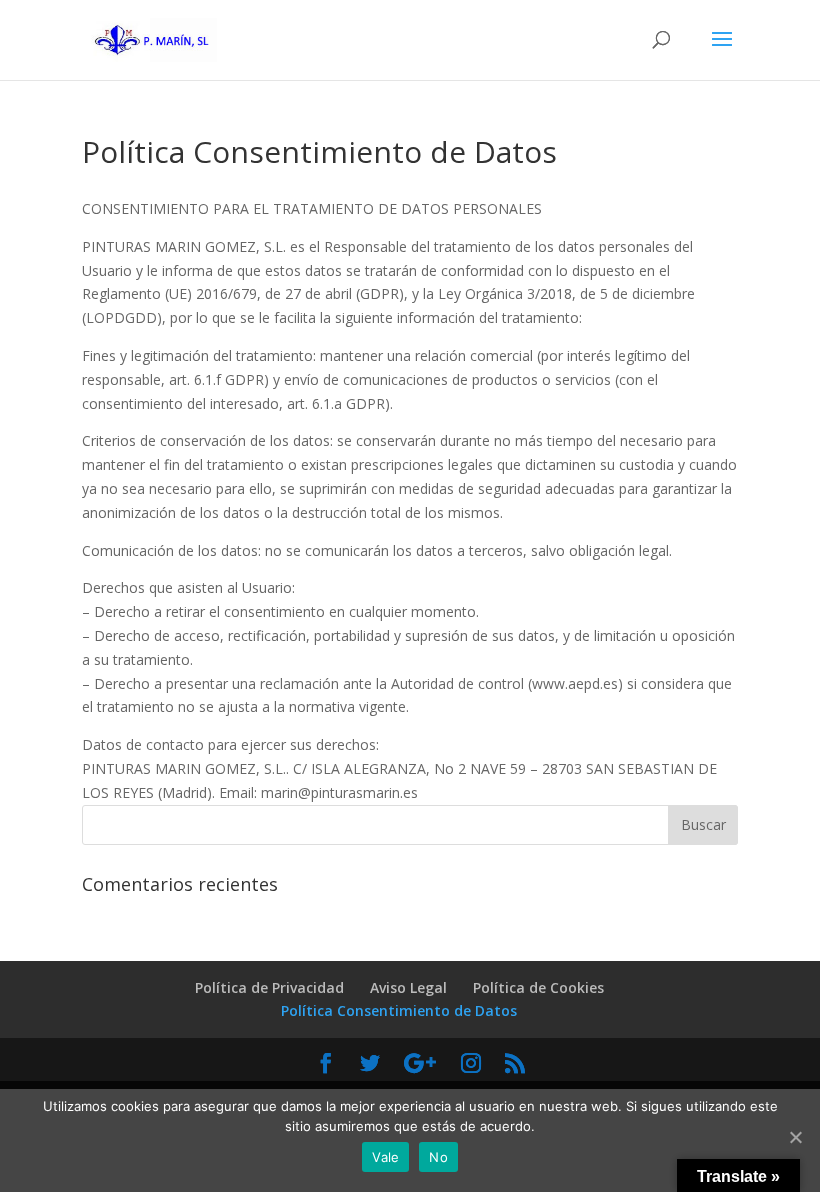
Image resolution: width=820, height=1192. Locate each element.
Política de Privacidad (269, 987)
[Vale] (795, 1137)
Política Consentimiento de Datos (399, 1010)
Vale (385, 1157)
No (438, 1157)
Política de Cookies (538, 987)
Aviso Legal (408, 987)
